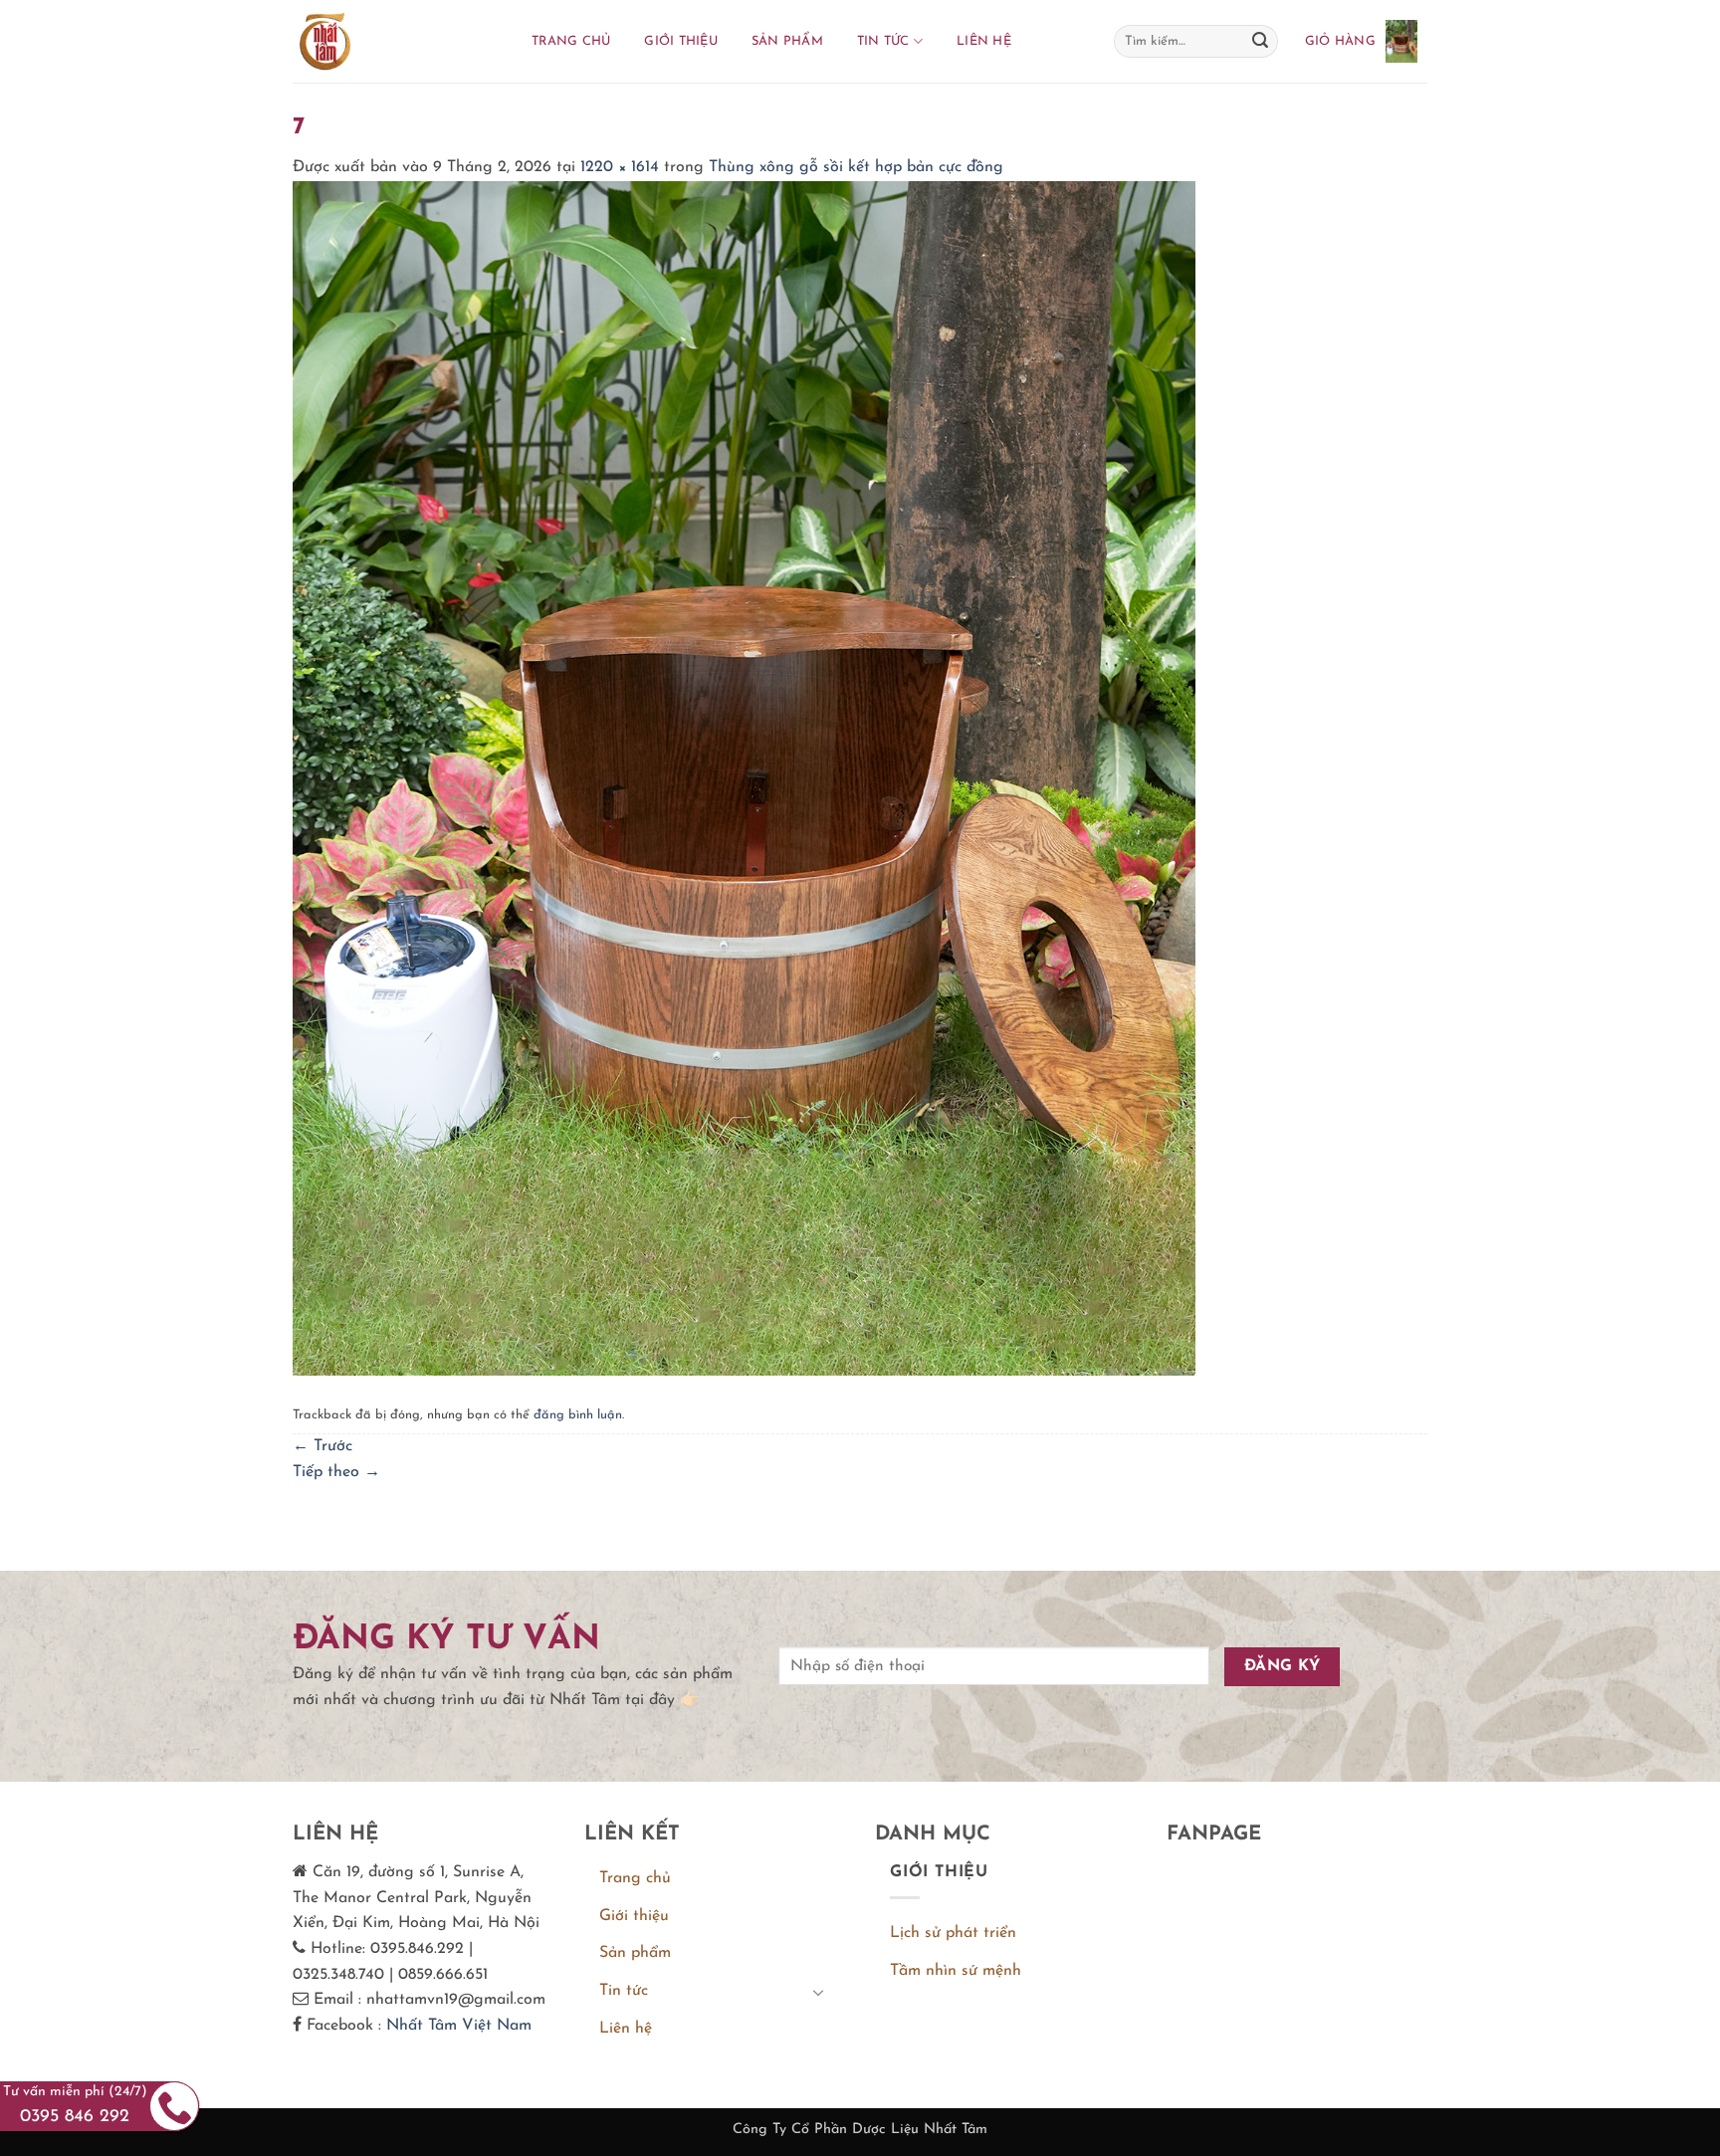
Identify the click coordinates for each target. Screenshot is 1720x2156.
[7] (744, 777)
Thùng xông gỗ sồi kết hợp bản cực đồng (856, 167)
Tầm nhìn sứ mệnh (956, 1971)
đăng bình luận (578, 1415)
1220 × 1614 (620, 167)
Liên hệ (984, 41)
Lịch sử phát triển (953, 1933)
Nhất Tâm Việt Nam (459, 2026)
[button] (1361, 41)
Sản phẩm (787, 41)
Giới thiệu (681, 41)
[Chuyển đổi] (818, 1992)
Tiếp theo (336, 1472)
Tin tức (883, 41)
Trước (322, 1446)
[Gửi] (1260, 42)
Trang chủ (571, 41)
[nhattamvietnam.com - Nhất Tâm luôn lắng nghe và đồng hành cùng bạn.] (392, 41)
